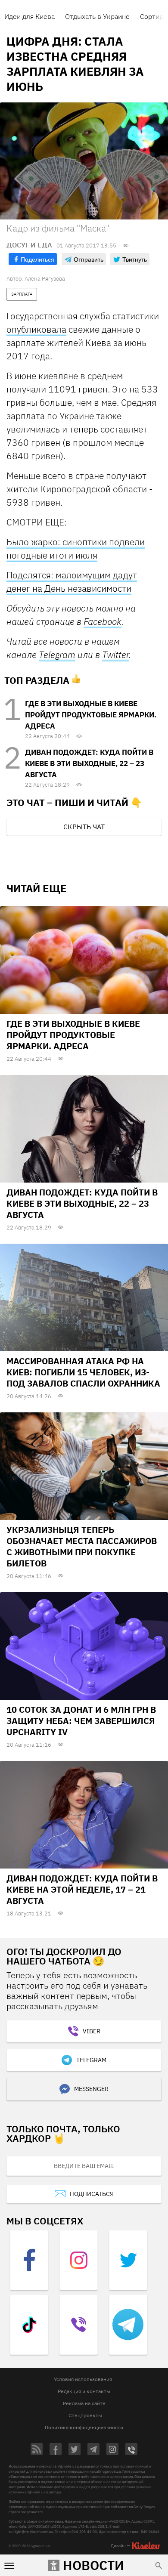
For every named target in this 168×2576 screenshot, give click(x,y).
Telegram (57, 655)
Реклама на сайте (84, 2403)
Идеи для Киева (30, 16)
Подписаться (92, 2194)
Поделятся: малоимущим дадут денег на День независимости (72, 582)
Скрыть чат (84, 827)
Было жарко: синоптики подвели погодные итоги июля (76, 548)
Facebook (103, 621)
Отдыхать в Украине (97, 16)
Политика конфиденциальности (84, 2427)
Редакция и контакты (84, 2391)
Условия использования (83, 2379)
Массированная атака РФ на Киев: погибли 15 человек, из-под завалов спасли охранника (83, 1372)
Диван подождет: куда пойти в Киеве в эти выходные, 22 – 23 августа (89, 763)
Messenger (91, 2089)
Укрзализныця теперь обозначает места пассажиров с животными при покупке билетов (82, 1546)
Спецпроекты (85, 2415)
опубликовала (36, 329)
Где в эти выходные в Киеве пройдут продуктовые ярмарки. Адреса (91, 715)
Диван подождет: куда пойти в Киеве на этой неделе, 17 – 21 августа (82, 1889)
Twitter (115, 655)
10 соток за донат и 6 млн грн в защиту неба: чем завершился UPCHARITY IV (81, 1721)
